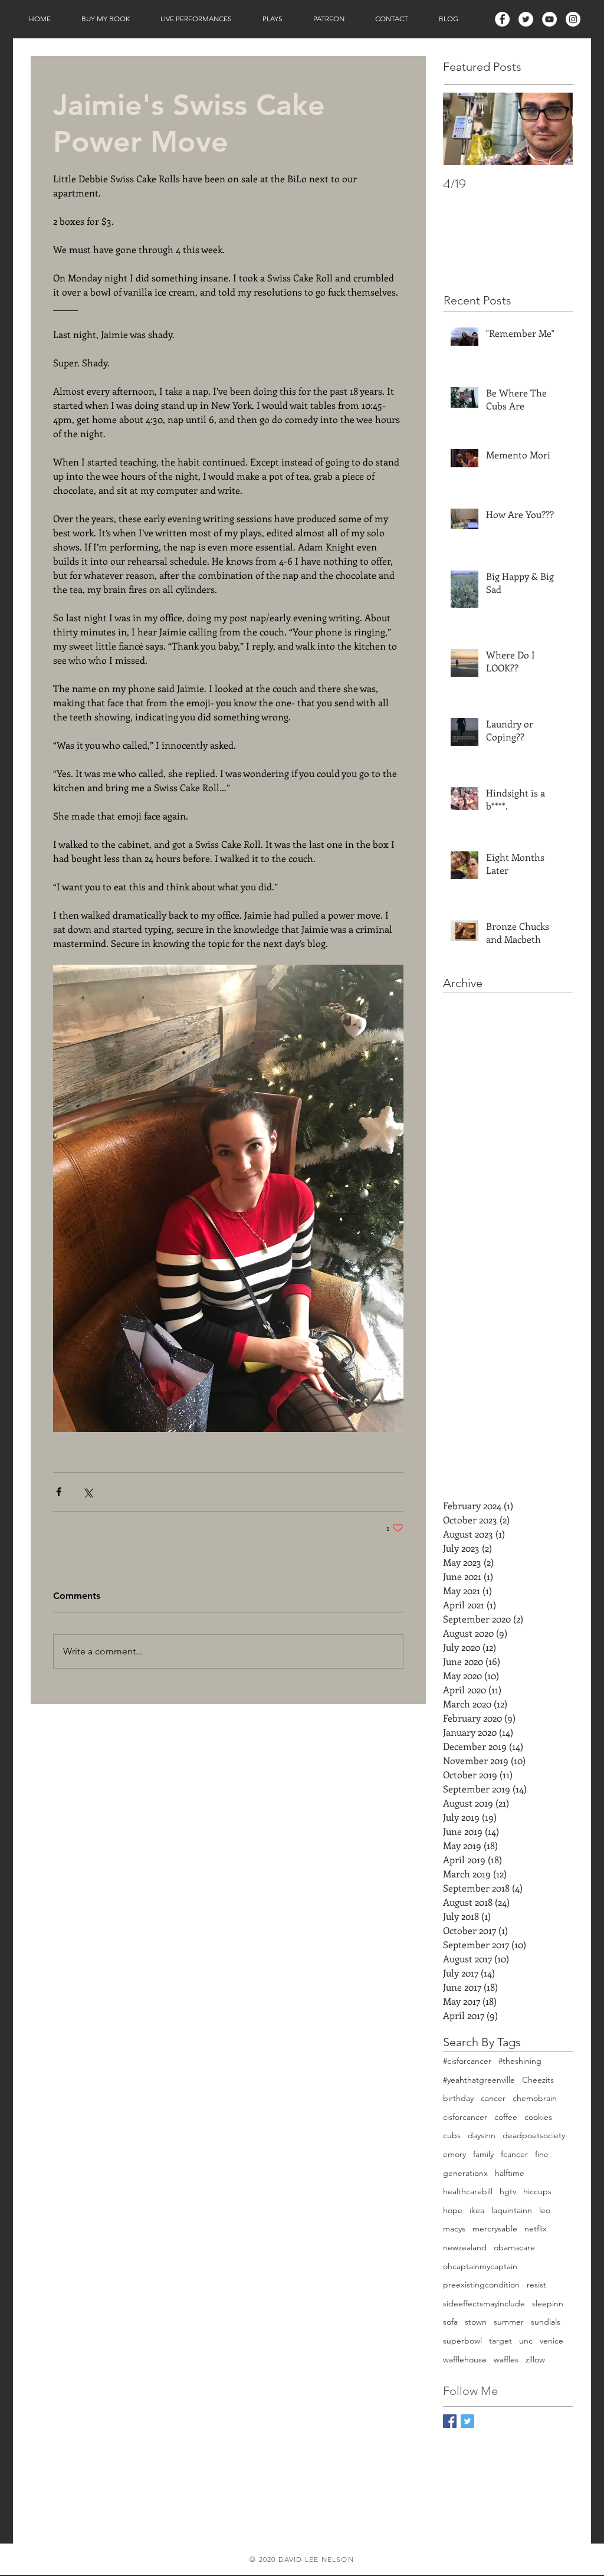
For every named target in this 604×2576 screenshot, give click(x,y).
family (483, 2154)
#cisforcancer (467, 2061)
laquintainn (512, 2210)
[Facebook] (502, 19)
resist (536, 2285)
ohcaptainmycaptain (480, 2266)
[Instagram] (573, 19)
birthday (458, 2098)
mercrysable (495, 2228)
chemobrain (535, 2098)
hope (453, 2210)
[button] (106, 19)
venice (552, 2341)
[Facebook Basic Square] (450, 2421)
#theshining (520, 2061)
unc (526, 2341)
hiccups (537, 2191)
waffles (506, 2359)
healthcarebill (468, 2191)
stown (476, 2322)
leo (545, 2210)
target (500, 2341)
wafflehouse (465, 2359)
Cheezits (538, 2080)
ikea (477, 2210)
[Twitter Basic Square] (467, 2421)
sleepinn (548, 2303)
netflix (536, 2228)
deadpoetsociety (534, 2135)
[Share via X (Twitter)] (88, 1492)
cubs (452, 2135)
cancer (493, 2098)
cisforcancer (465, 2117)
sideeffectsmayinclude (484, 2303)
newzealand (465, 2247)
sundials (546, 2322)
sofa (450, 2322)
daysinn (482, 2135)
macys (454, 2228)
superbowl (462, 2341)
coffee (506, 2117)
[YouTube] (549, 19)
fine (542, 2154)
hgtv (508, 2191)
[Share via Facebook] (59, 1492)
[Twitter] (526, 19)
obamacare (514, 2247)
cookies (538, 2117)
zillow (535, 2359)
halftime (510, 2173)
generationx (465, 2173)
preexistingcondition (481, 2285)
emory (454, 2154)
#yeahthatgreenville (479, 2080)
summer (509, 2322)
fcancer (514, 2154)
